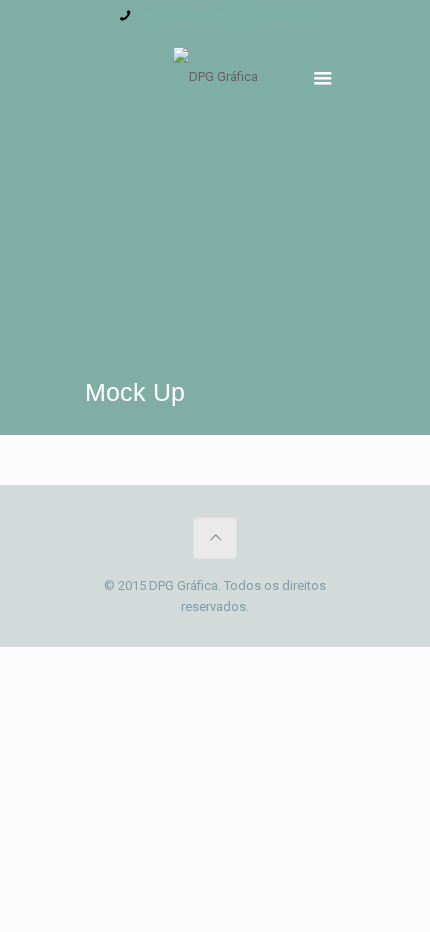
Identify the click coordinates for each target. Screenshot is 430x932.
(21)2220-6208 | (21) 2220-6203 (225, 15)
